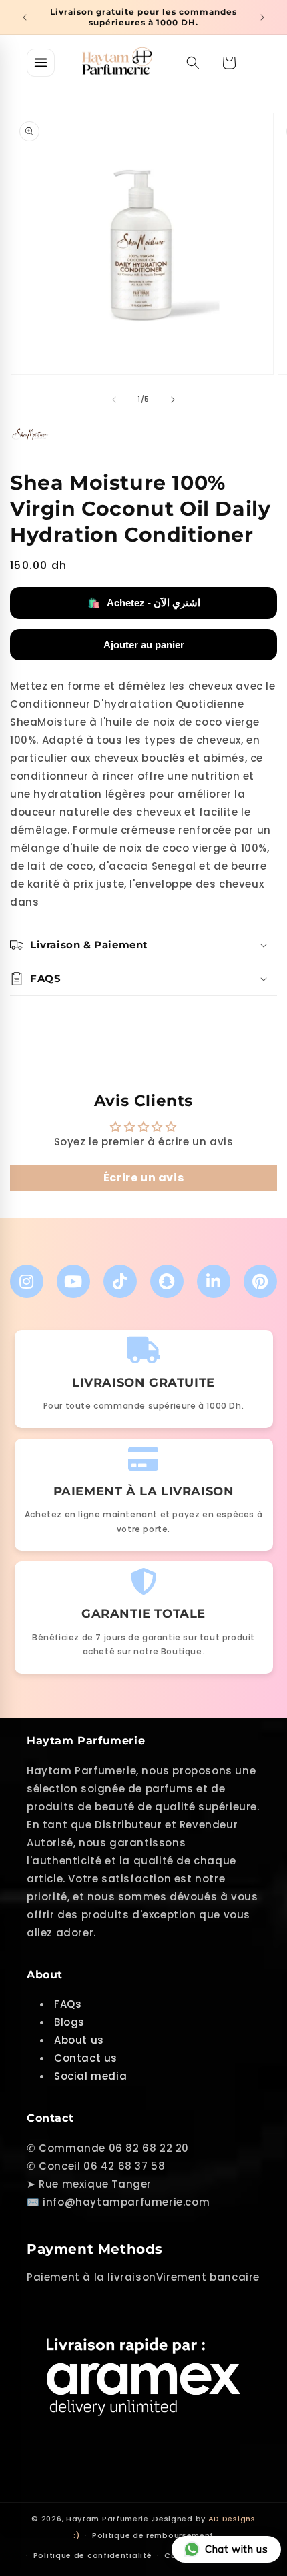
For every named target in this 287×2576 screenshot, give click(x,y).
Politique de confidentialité (93, 2555)
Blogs (69, 2022)
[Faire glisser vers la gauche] (114, 400)
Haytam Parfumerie (107, 2519)
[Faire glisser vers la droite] (173, 400)
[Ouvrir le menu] (41, 63)
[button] (193, 63)
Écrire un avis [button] (143, 1178)
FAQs (68, 2004)
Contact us (86, 2058)
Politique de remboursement (153, 2535)
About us (79, 2040)
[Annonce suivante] (262, 17)
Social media (90, 2076)
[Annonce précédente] (25, 17)
